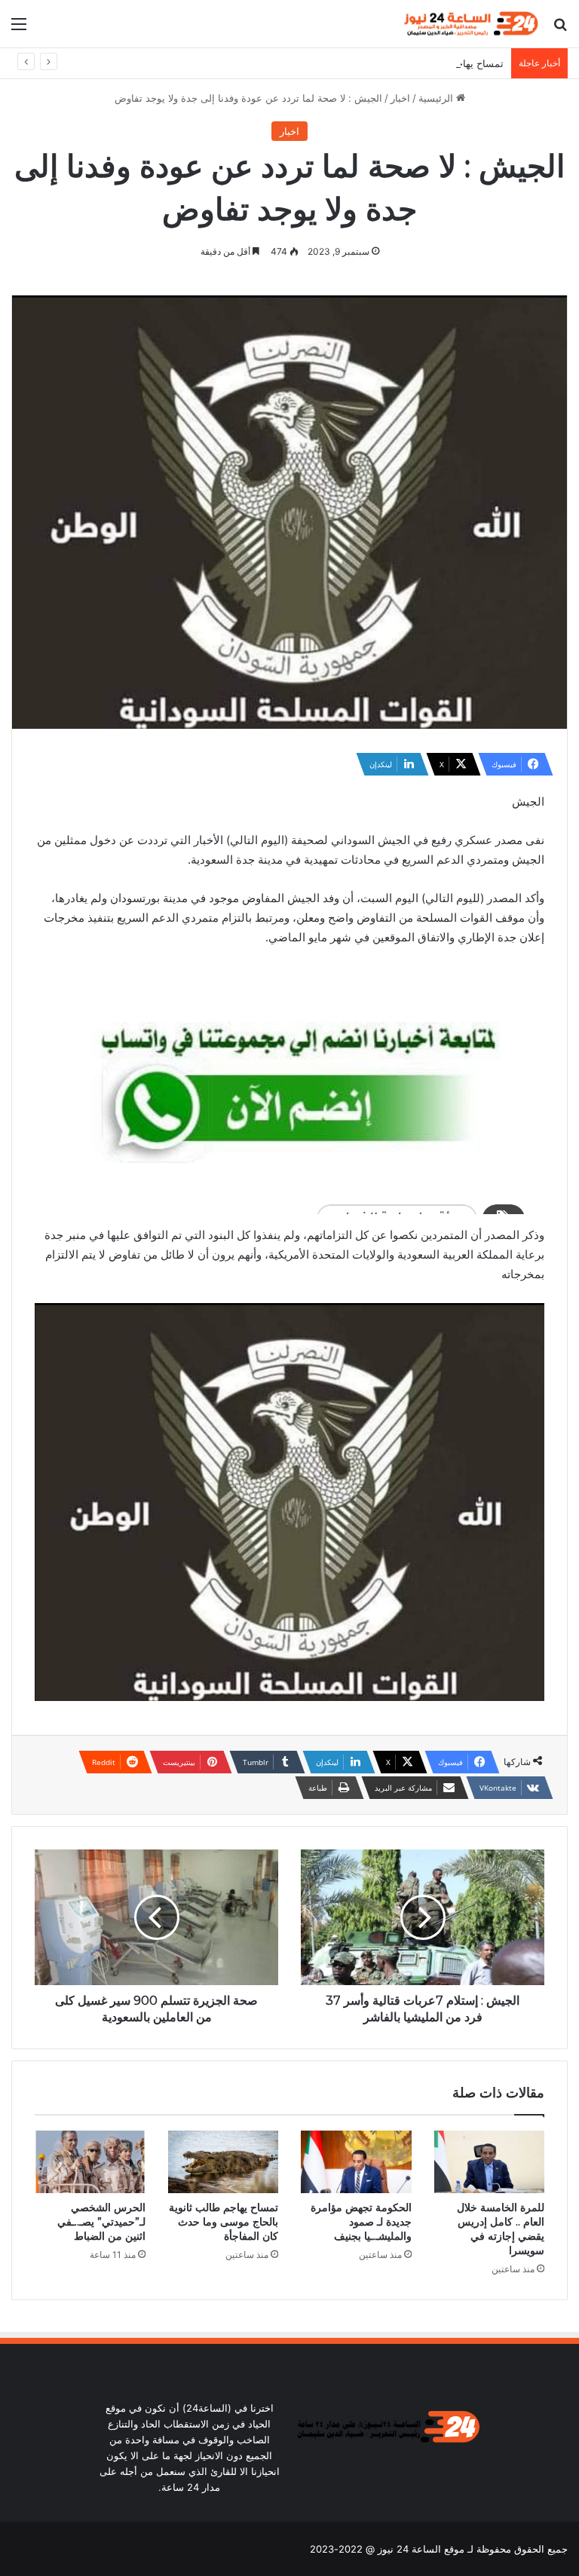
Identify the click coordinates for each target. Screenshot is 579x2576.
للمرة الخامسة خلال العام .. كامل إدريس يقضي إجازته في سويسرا (501, 2229)
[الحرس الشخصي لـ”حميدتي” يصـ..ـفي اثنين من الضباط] (90, 2162)
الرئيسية (437, 98)
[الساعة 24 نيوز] (470, 24)
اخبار (400, 98)
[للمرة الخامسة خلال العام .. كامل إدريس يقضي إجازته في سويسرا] (490, 2162)
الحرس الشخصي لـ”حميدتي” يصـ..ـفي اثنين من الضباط (101, 2222)
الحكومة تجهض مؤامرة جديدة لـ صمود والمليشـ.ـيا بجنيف (361, 2222)
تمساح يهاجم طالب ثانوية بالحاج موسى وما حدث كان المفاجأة (375, 63)
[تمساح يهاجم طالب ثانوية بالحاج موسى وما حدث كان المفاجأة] (224, 2162)
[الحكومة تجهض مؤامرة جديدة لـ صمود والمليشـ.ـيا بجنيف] (356, 2162)
